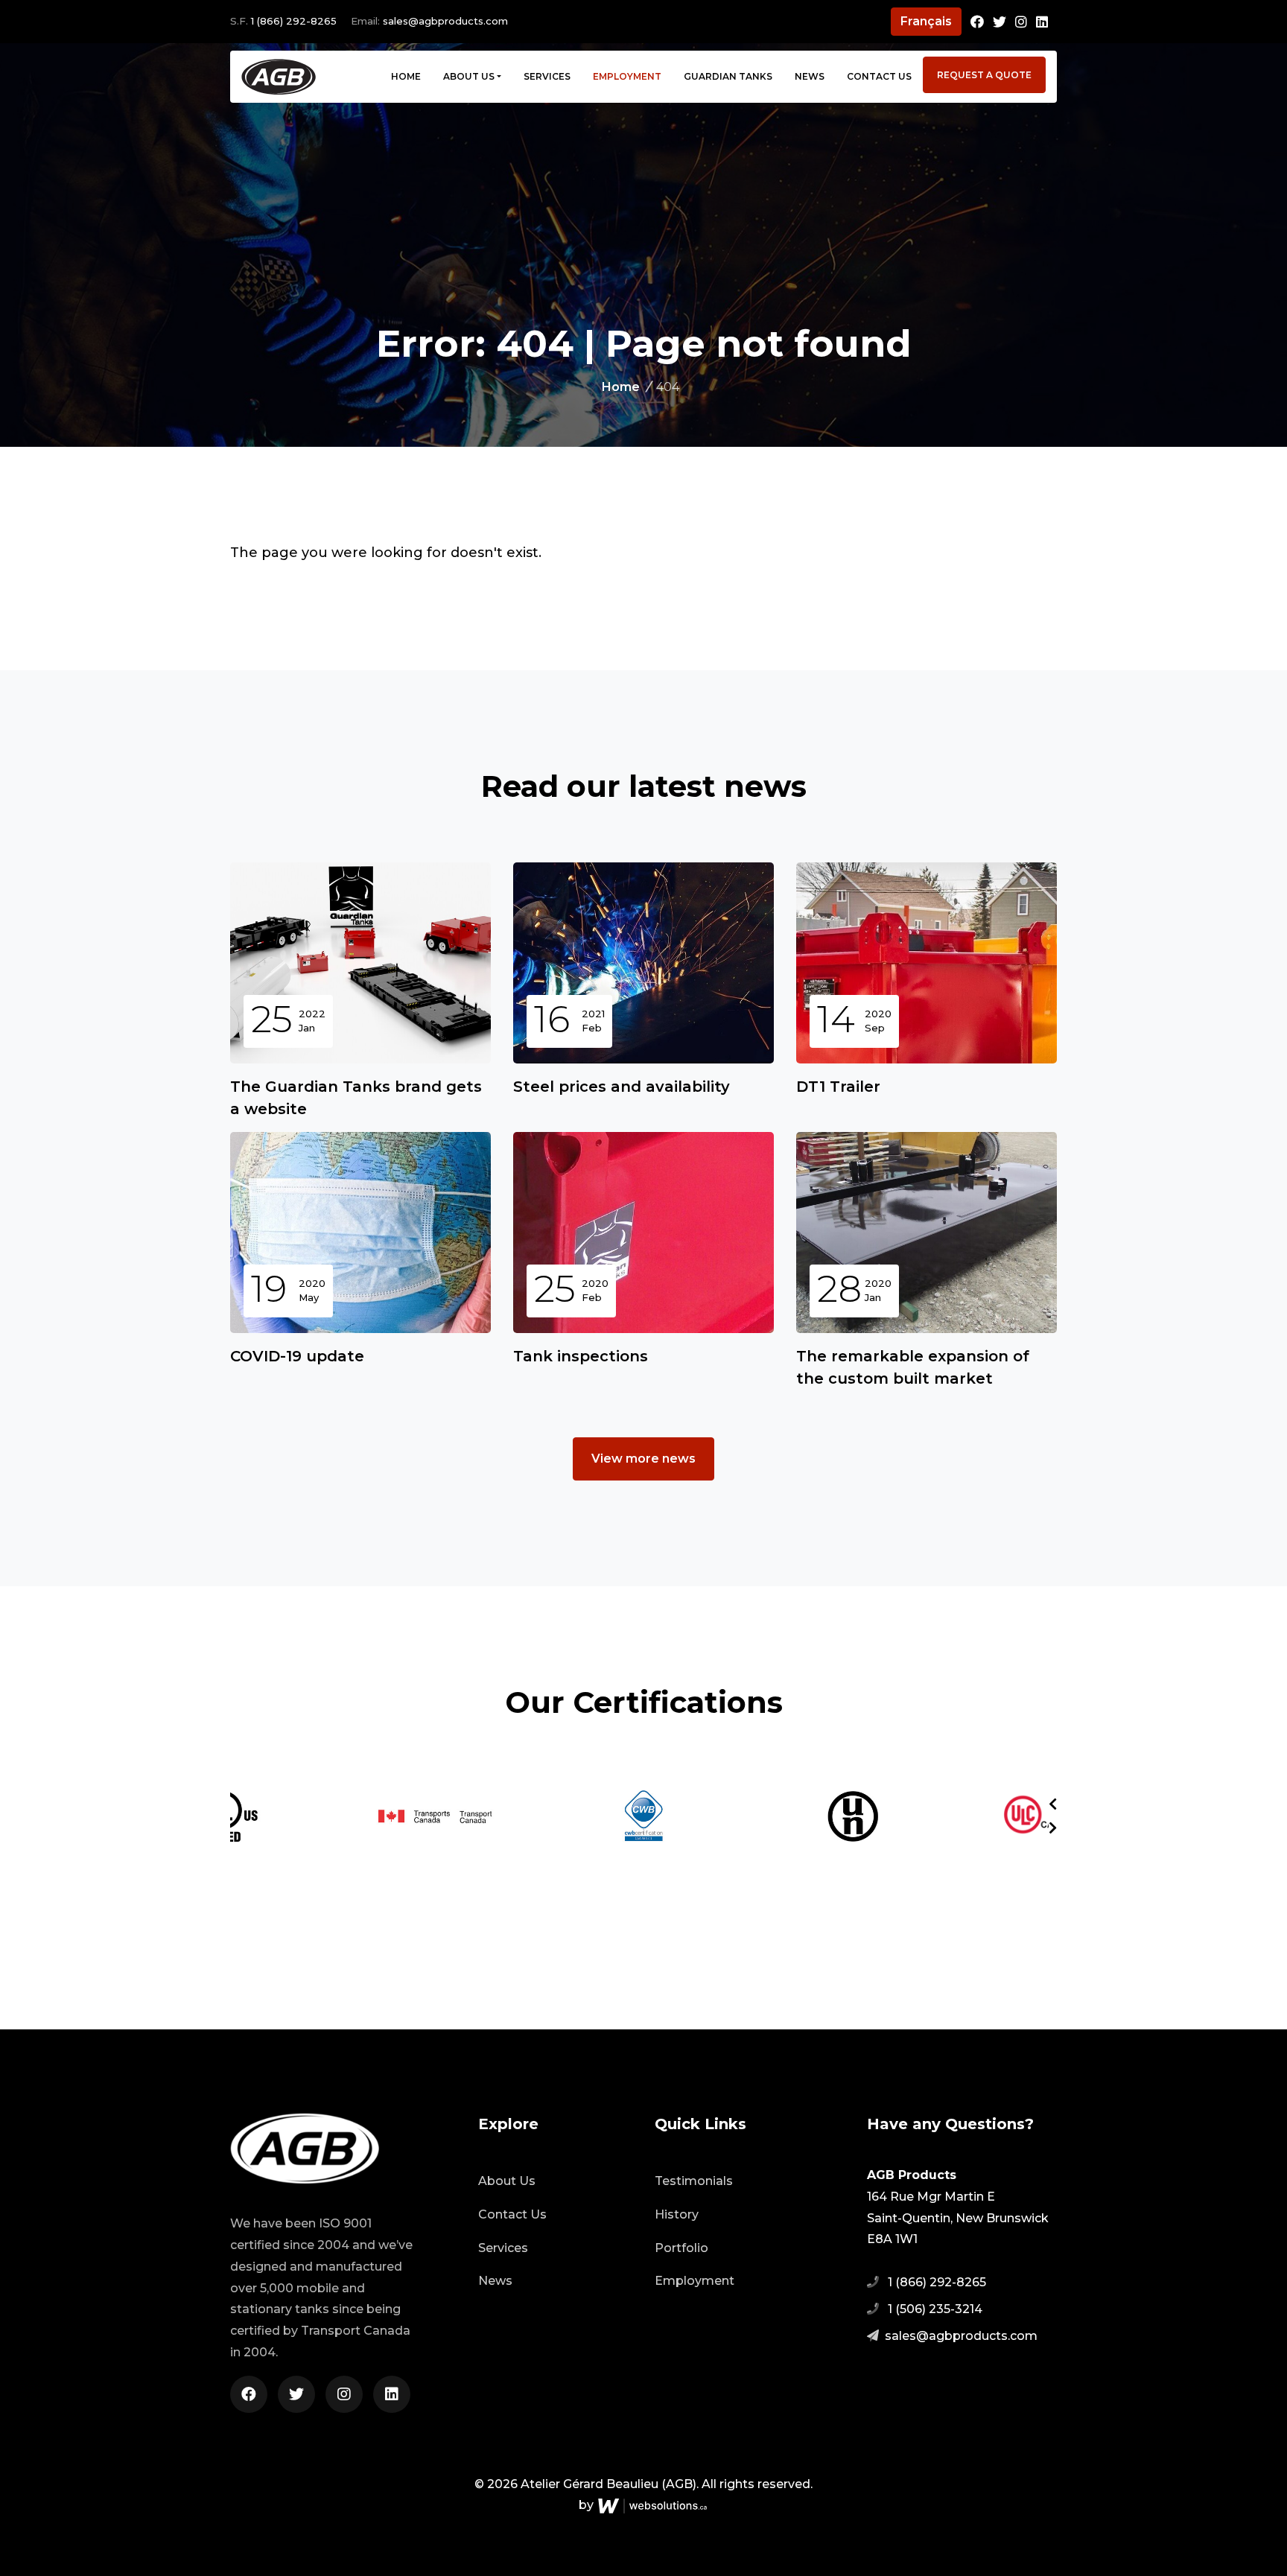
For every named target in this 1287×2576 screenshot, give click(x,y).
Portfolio (681, 2248)
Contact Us (879, 76)
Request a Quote (984, 75)
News (810, 76)
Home (406, 76)
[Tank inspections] (643, 1233)
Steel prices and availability (622, 1087)
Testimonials (694, 2181)
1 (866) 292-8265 (294, 21)
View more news (643, 1459)
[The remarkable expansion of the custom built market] (927, 1233)
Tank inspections (581, 1356)
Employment (627, 76)
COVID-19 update (297, 1356)
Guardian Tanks (728, 76)
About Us (469, 76)
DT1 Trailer (838, 1087)
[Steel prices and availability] (643, 963)
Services (547, 76)
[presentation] (1053, 1804)
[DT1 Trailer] (927, 963)
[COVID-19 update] (360, 1233)
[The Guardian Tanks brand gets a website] (360, 963)
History (677, 2214)
